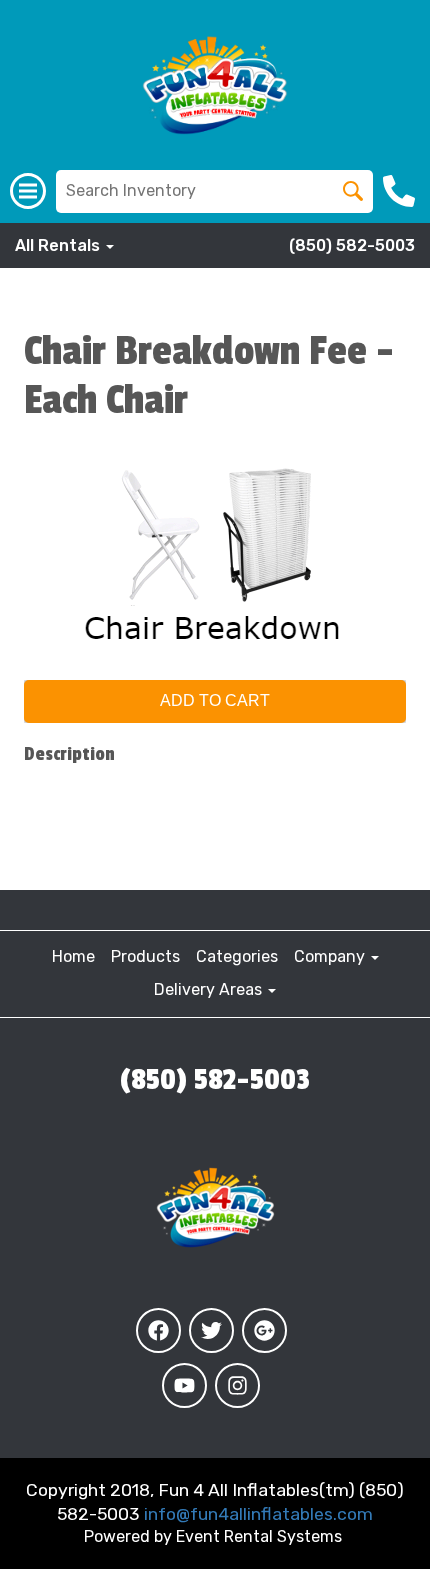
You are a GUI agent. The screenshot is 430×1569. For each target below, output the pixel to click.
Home (73, 956)
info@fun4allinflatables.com (258, 1514)
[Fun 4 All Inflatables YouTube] (184, 1385)
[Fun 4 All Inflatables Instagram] (237, 1385)
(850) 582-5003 (352, 245)
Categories (237, 956)
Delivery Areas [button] (210, 989)
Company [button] (331, 956)
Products (145, 956)
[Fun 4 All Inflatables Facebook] (158, 1330)
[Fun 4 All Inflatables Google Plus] (264, 1330)
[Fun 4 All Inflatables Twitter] (211, 1330)
